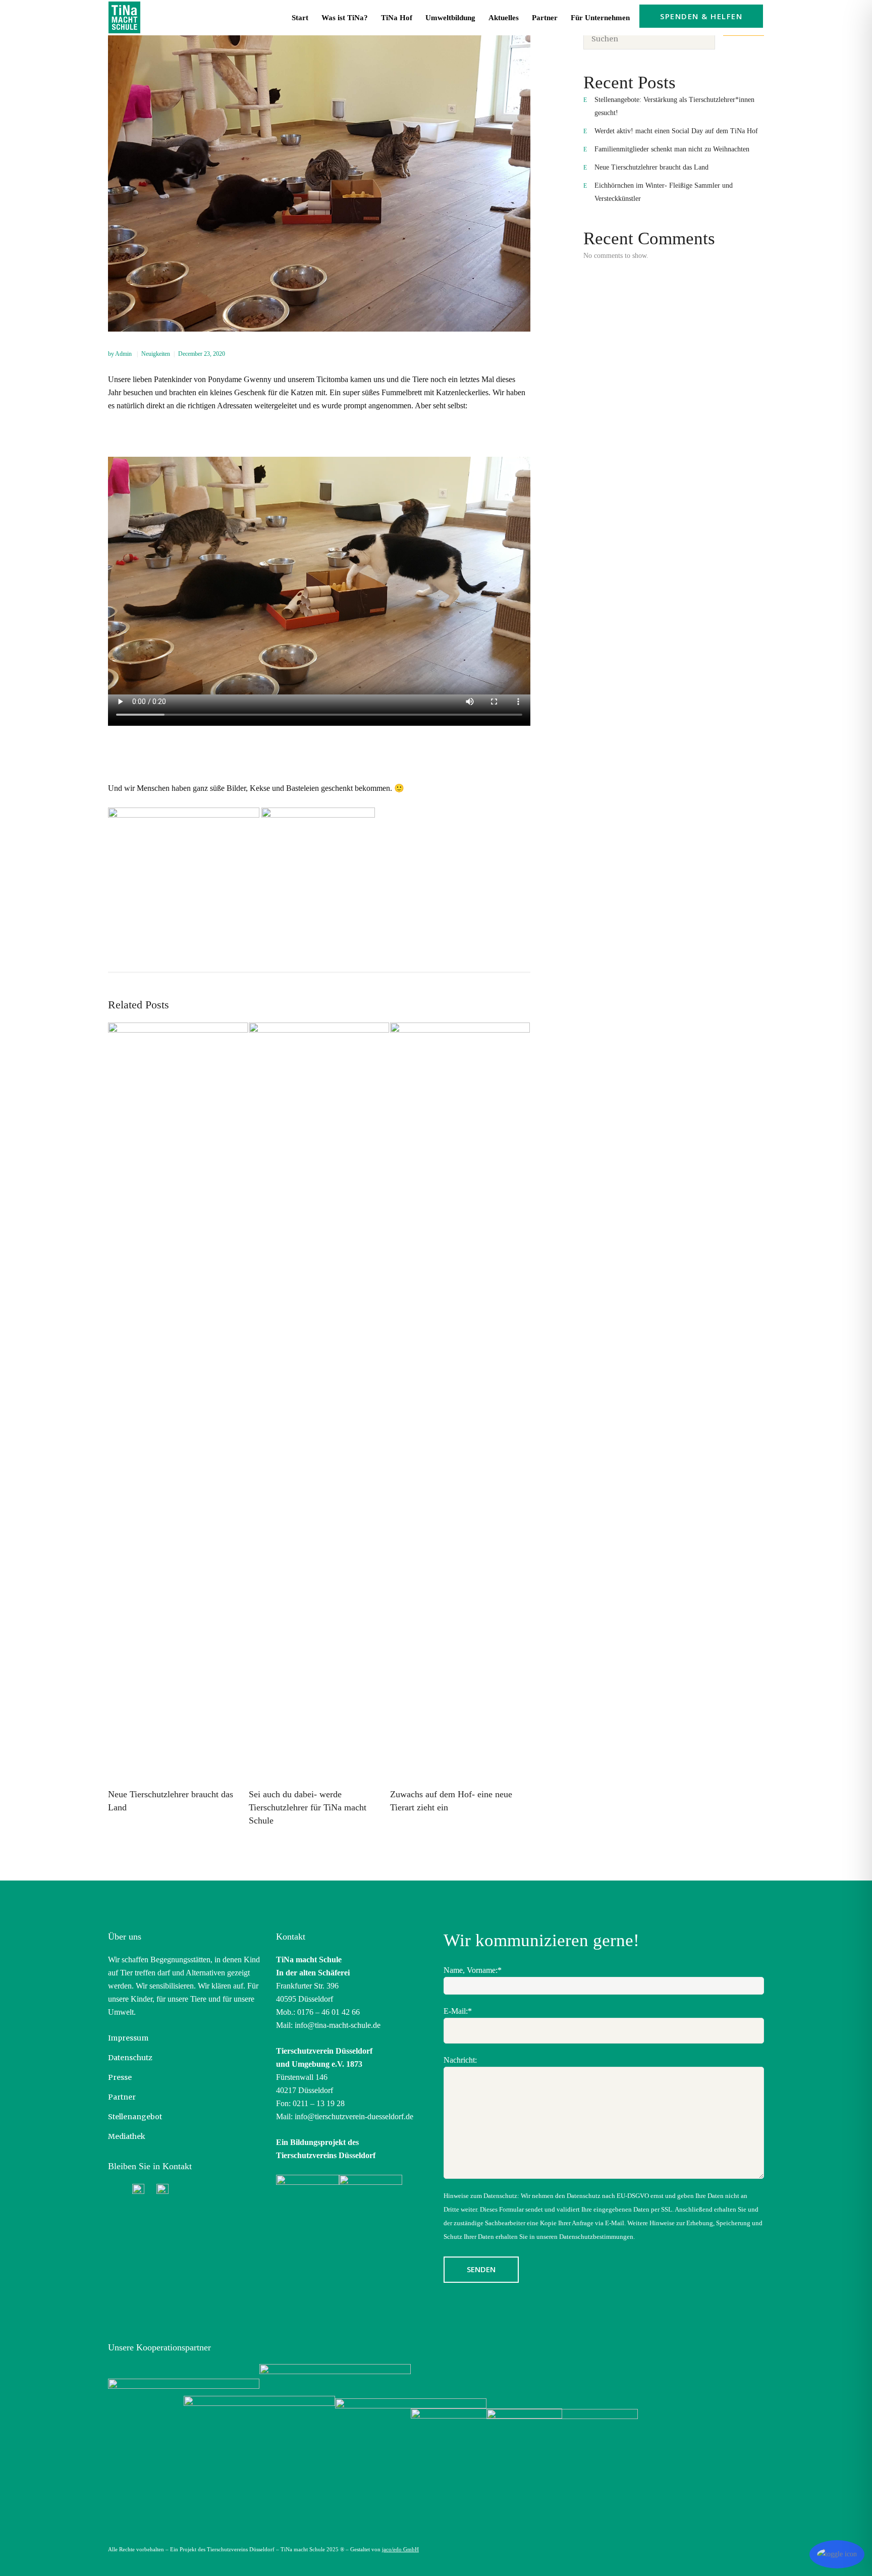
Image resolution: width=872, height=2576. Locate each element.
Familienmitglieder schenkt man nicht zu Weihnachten (672, 149)
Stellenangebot (135, 2117)
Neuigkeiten (156, 354)
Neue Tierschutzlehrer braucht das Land (651, 167)
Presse (120, 2077)
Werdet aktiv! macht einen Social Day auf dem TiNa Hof (676, 131)
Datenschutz (130, 2058)
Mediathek (127, 2136)
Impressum (128, 2038)
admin (124, 354)
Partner (122, 2097)
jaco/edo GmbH (400, 2549)
